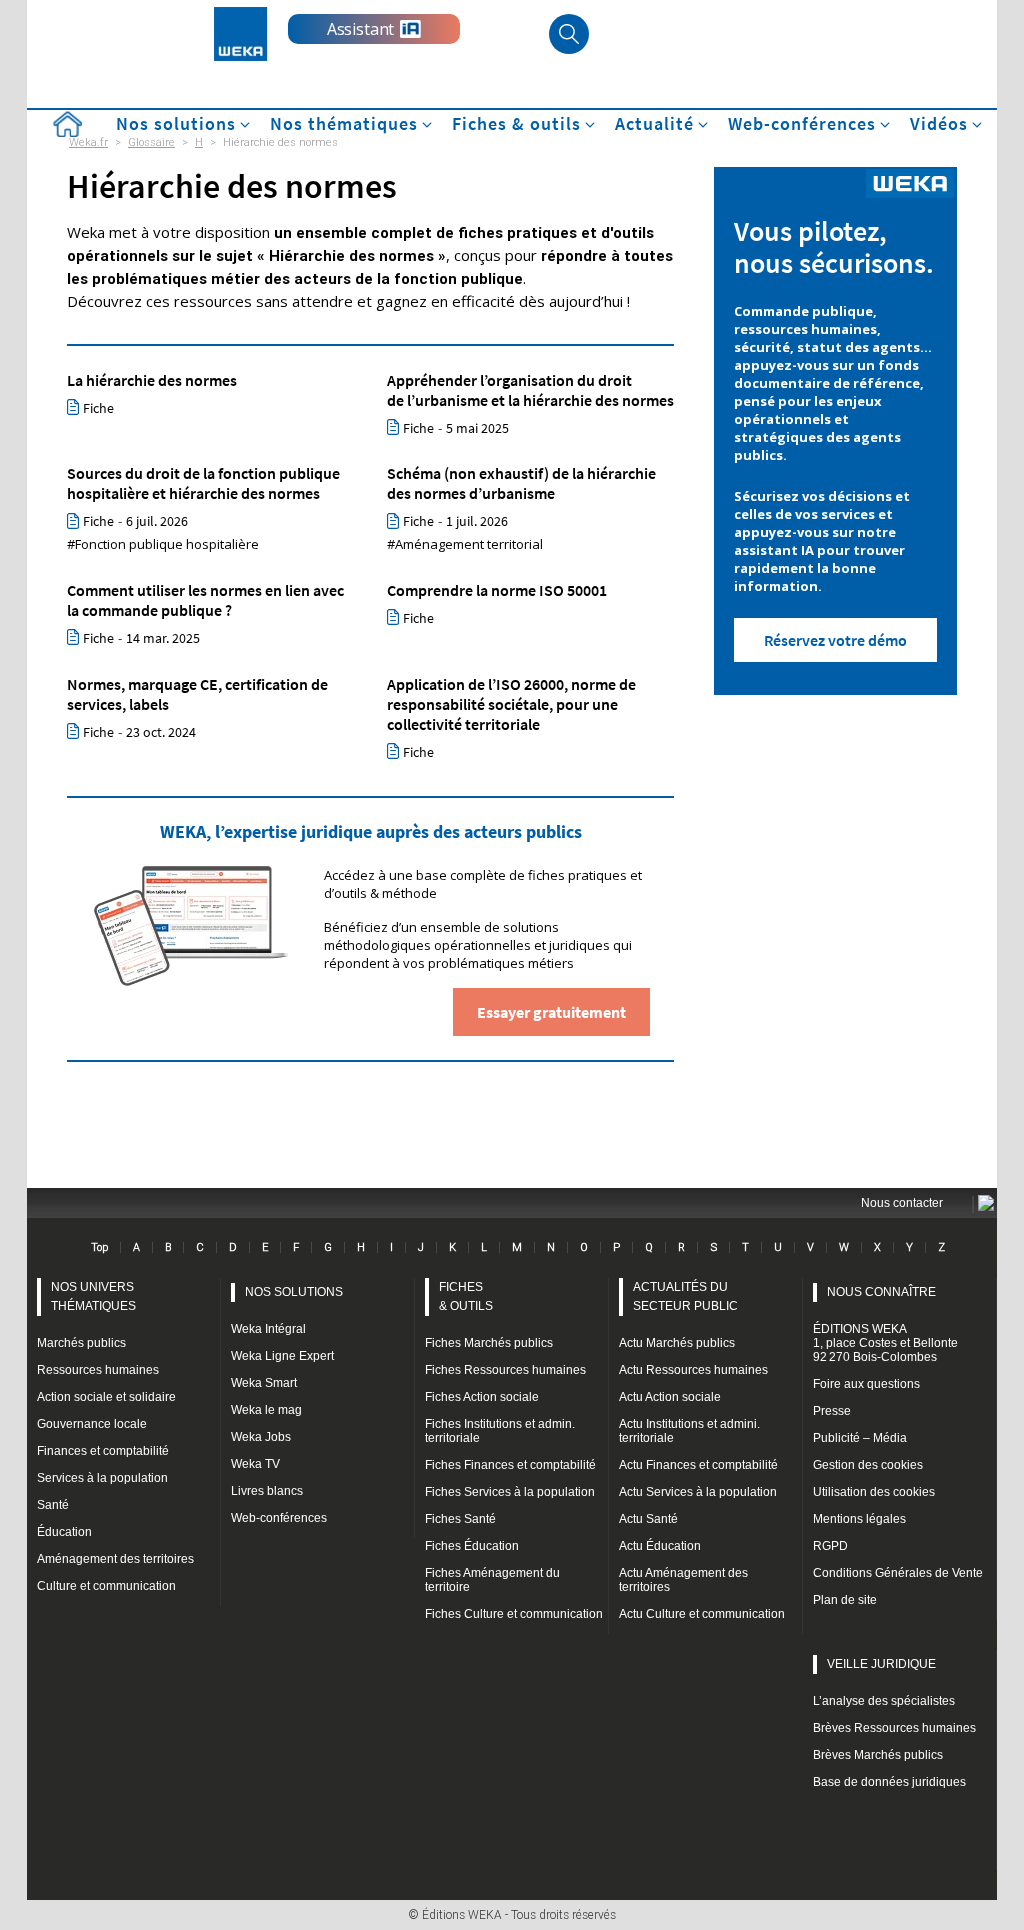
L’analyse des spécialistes (884, 1701)
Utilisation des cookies (874, 1492)
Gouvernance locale (92, 1424)
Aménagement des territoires (115, 1559)
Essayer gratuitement (551, 1012)
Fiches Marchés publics (489, 1343)
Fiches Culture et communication (514, 1614)
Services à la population (102, 1478)
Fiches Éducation (472, 1546)
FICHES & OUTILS (466, 1296)
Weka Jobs (261, 1437)
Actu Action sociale (670, 1397)
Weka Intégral (268, 1329)
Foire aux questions (866, 1384)
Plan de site (845, 1600)
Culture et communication (106, 1586)
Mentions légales (859, 1519)
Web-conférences (279, 1518)
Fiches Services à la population (510, 1492)
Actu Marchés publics (677, 1343)
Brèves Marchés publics (878, 1755)
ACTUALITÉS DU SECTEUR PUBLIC (685, 1296)
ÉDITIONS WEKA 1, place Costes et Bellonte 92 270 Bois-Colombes (885, 1343)
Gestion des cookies (868, 1465)
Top (99, 1247)
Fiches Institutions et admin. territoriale (500, 1431)
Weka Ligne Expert (282, 1356)
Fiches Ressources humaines (505, 1370)
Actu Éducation (660, 1546)
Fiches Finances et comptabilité (510, 1465)
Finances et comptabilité (103, 1451)
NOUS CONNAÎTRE (881, 1292)
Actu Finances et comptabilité (698, 1465)
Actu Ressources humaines (693, 1370)
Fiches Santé (460, 1519)
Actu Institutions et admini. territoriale (689, 1431)
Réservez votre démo (835, 640)
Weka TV (255, 1464)
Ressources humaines (98, 1370)
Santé (53, 1505)
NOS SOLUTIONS (294, 1292)
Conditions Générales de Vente (898, 1573)
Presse (832, 1411)
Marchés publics (81, 1343)
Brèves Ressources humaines (894, 1728)
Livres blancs (267, 1491)
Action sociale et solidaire (106, 1397)
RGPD (830, 1546)
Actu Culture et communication (702, 1614)
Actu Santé (648, 1519)
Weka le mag (266, 1410)
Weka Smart (264, 1383)
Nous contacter (902, 1203)
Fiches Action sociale (482, 1397)
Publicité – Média (860, 1438)
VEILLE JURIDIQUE (881, 1664)
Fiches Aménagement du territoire (492, 1580)
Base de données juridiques (889, 1782)
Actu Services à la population (698, 1492)
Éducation (64, 1532)
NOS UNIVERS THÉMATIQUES (93, 1296)
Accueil (67, 124)
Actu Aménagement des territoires (683, 1580)
